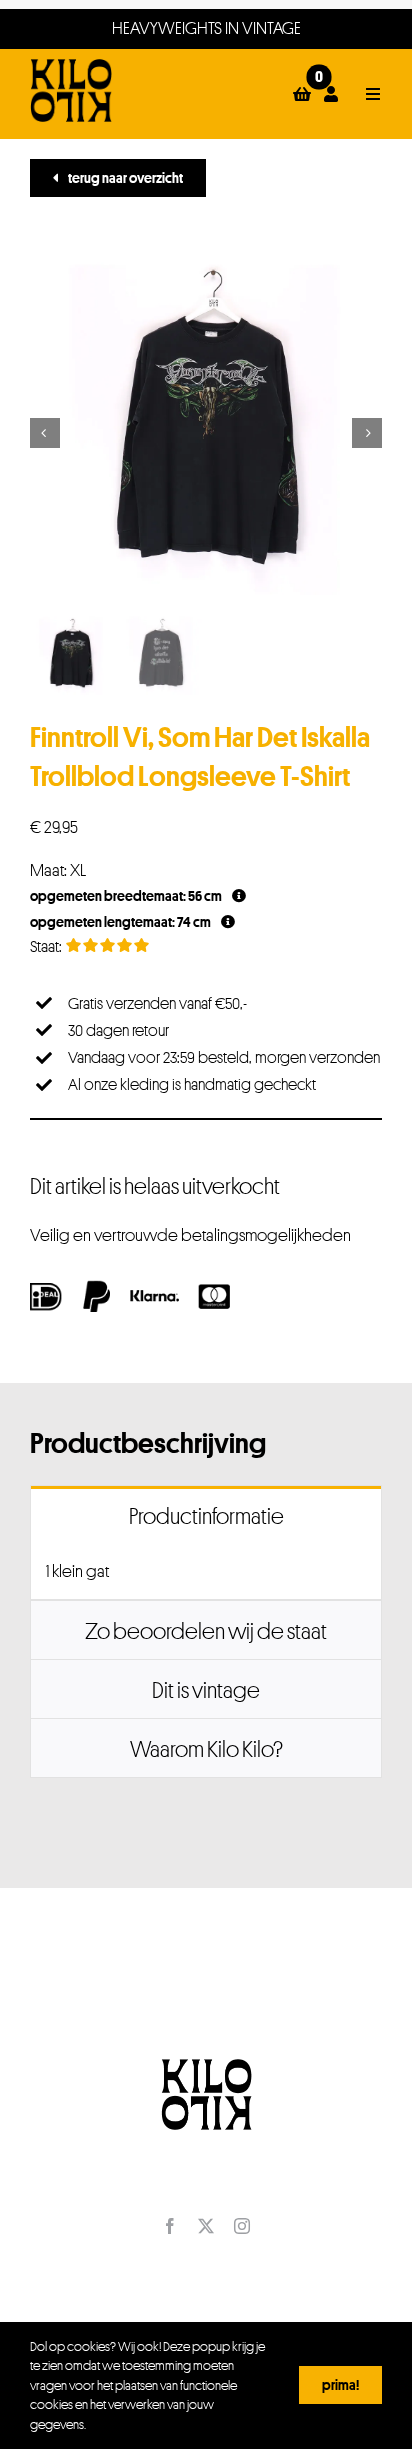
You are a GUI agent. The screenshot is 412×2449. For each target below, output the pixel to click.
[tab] (206, 1515)
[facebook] (170, 2226)
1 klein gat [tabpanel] (77, 1571)
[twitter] (206, 2226)
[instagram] (242, 2226)
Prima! (340, 2384)
